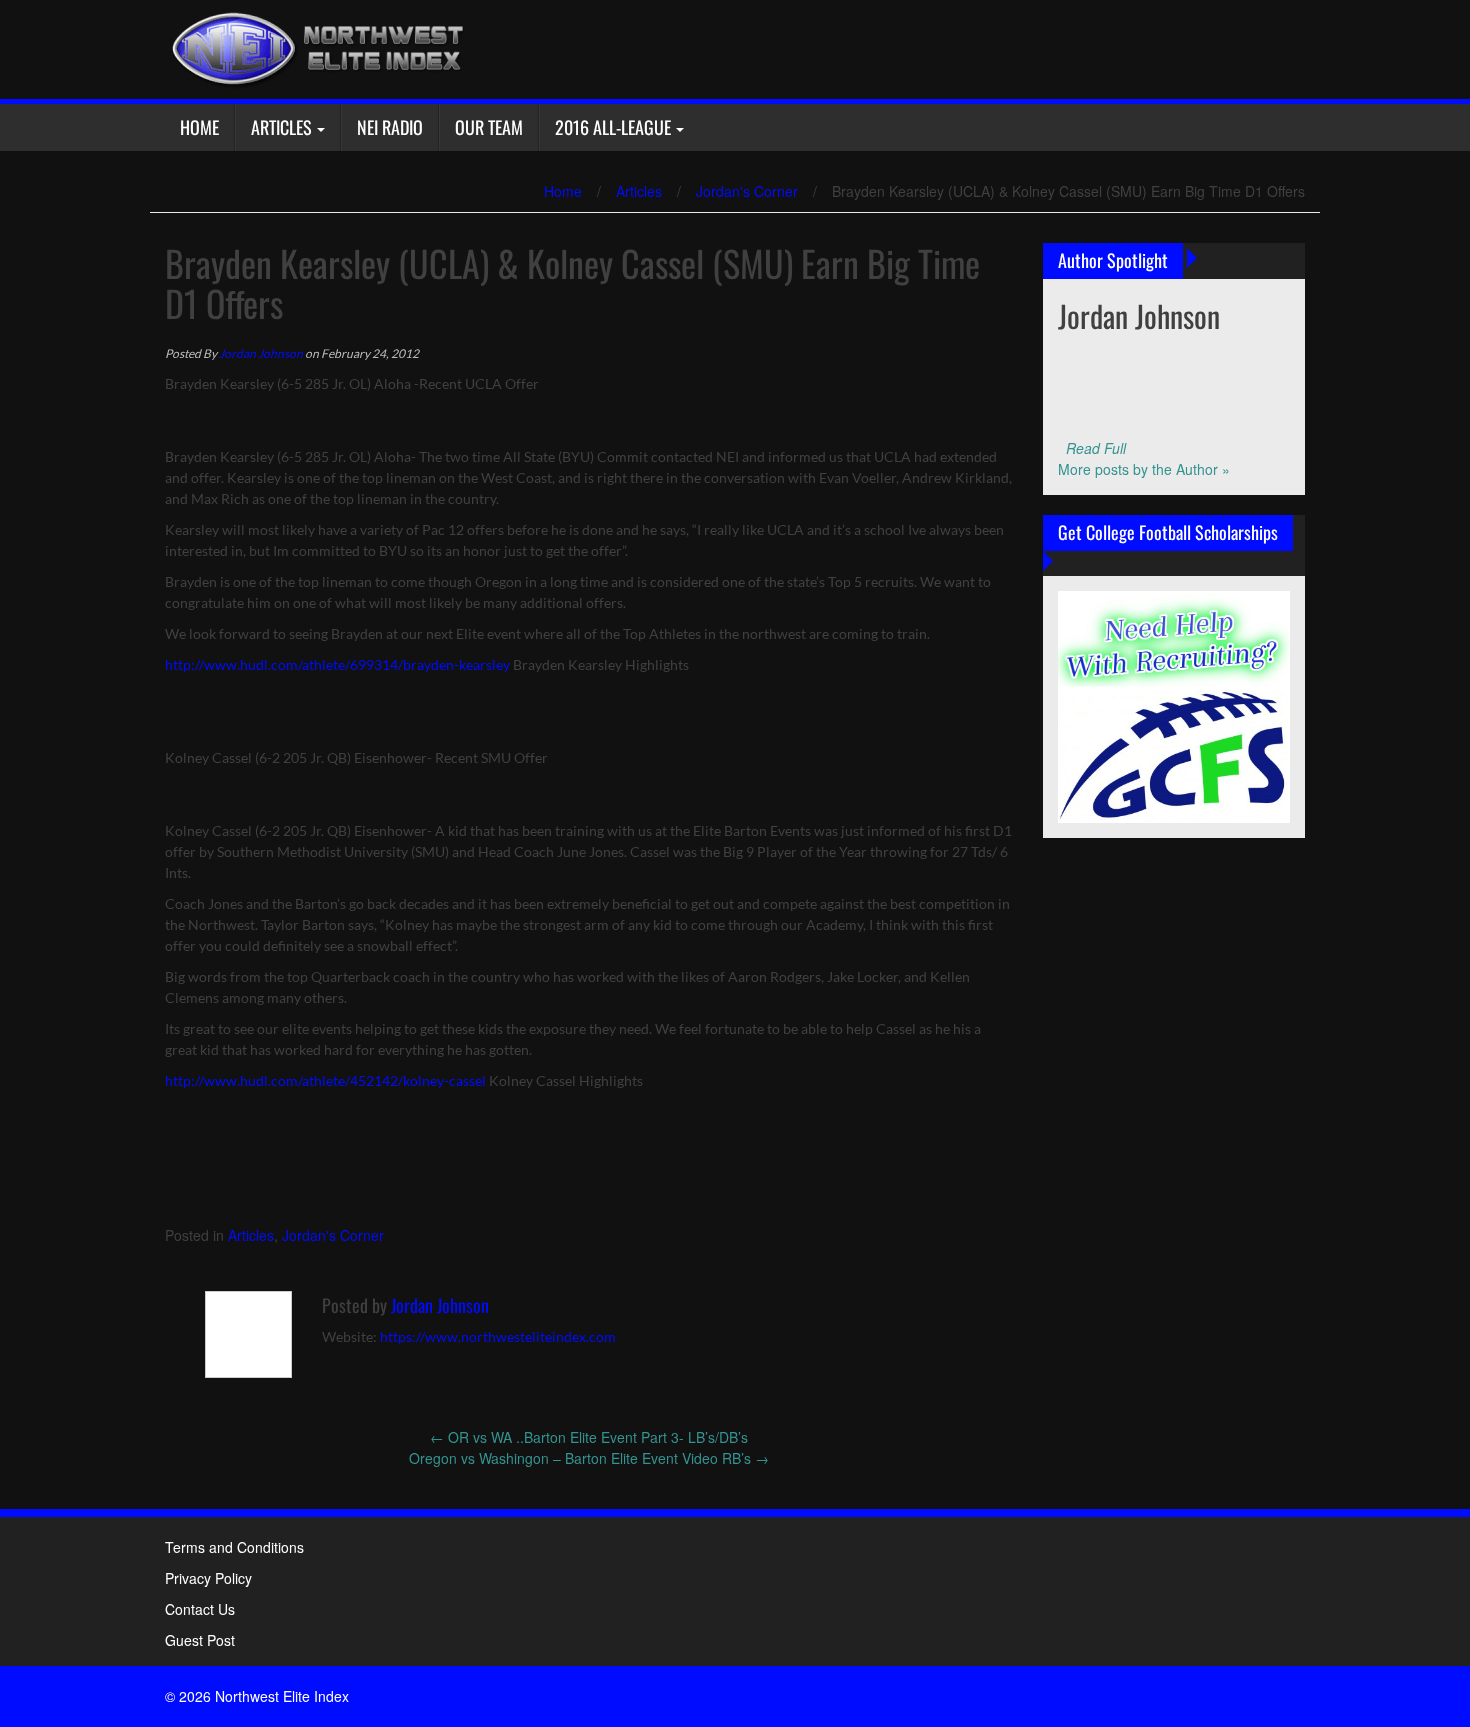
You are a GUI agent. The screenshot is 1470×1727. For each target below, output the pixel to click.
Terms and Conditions (234, 1547)
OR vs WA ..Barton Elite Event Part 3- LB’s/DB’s (589, 1437)
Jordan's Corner (747, 191)
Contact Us (200, 1609)
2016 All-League (613, 127)
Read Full (1096, 448)
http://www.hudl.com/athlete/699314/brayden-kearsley (337, 664)
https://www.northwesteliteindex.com (498, 1336)
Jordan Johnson (261, 353)
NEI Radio (390, 127)
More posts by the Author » (1144, 469)
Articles (281, 127)
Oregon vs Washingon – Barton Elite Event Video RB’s (589, 1458)
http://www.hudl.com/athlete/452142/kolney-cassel (325, 1080)
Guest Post (200, 1640)
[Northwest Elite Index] (315, 47)
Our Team (489, 127)
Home (199, 127)
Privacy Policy (208, 1578)
